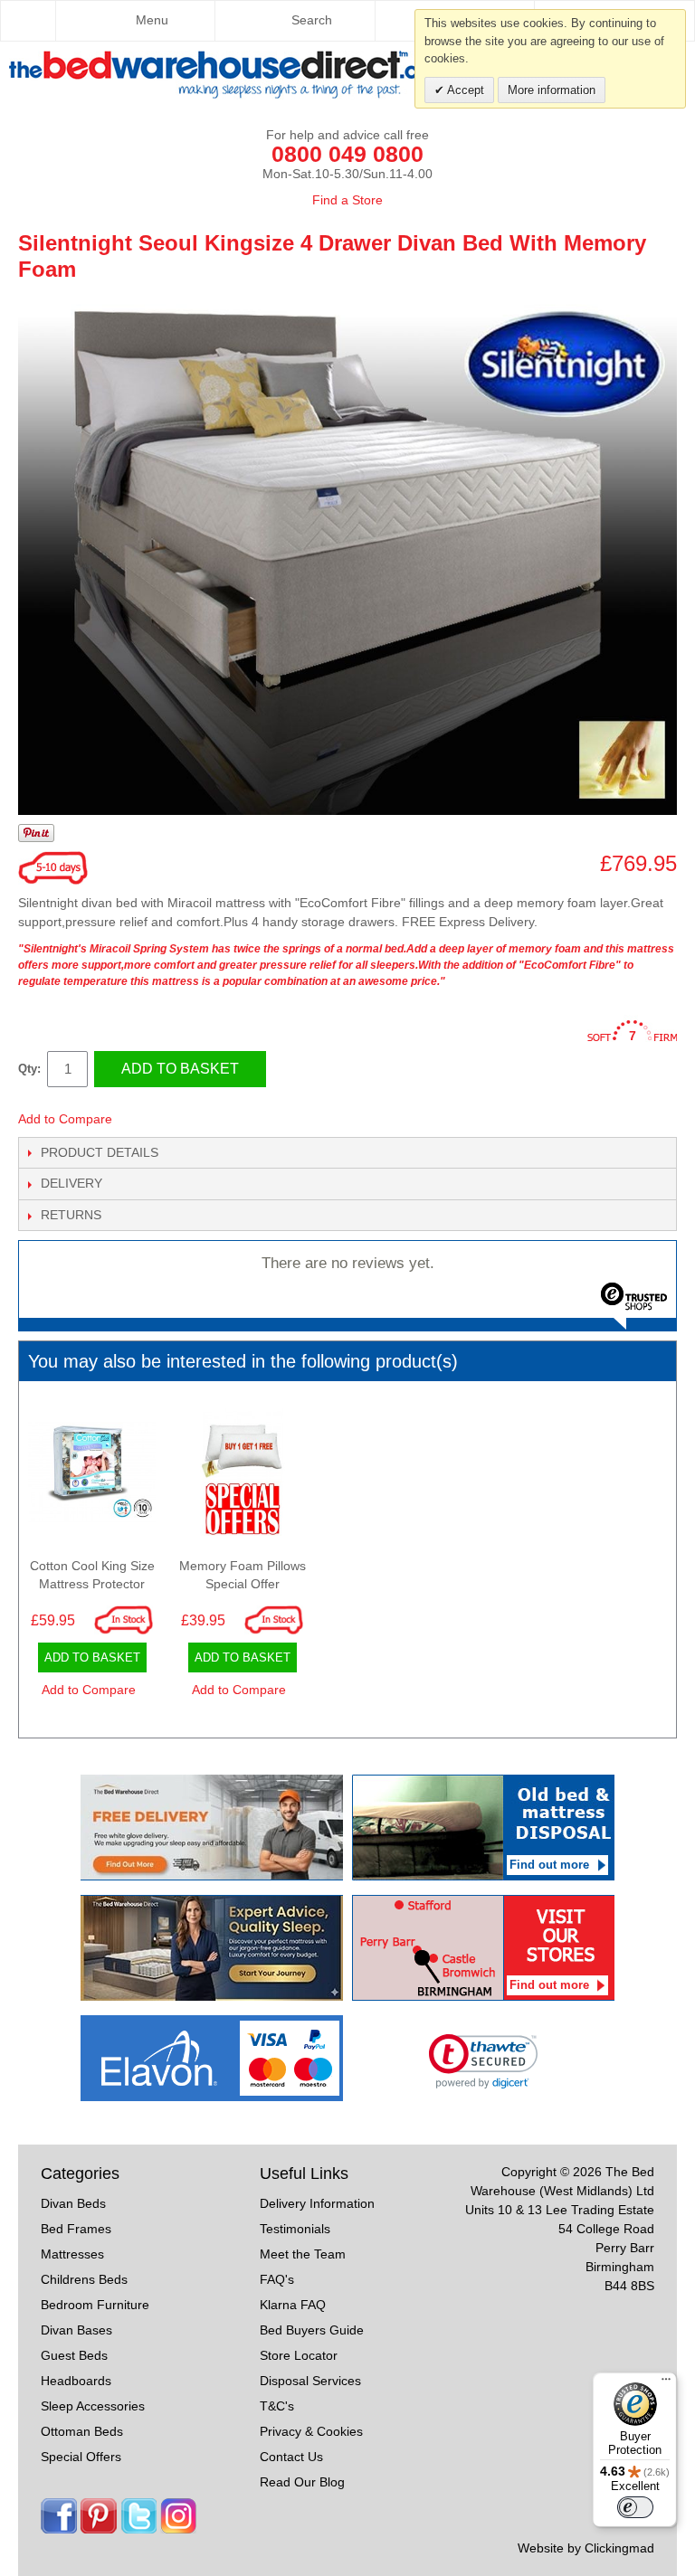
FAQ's (277, 2279)
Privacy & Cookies (311, 2431)
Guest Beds (74, 2355)
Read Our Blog (302, 2482)
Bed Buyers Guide (312, 2330)
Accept (464, 90)
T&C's (277, 2406)
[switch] (635, 2507)
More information (552, 90)
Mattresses (72, 2254)
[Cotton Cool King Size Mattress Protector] (92, 1477)
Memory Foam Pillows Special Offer (243, 1575)
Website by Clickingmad (586, 2548)
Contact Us (291, 2457)
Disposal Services (310, 2381)
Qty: (29, 1069)
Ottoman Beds (82, 2431)
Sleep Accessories (93, 2406)
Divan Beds (73, 2203)
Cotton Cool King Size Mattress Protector (92, 1575)
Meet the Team (303, 2254)
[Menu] (666, 2383)
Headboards (76, 2381)
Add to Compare (65, 1119)
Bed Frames (76, 2229)
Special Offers (81, 2457)
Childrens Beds (84, 2279)
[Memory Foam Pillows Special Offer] (242, 1477)
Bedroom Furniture (95, 2305)
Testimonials (295, 2229)
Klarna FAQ (293, 2305)
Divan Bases (76, 2330)
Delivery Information (317, 2203)
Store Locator (299, 2355)
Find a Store (347, 200)
